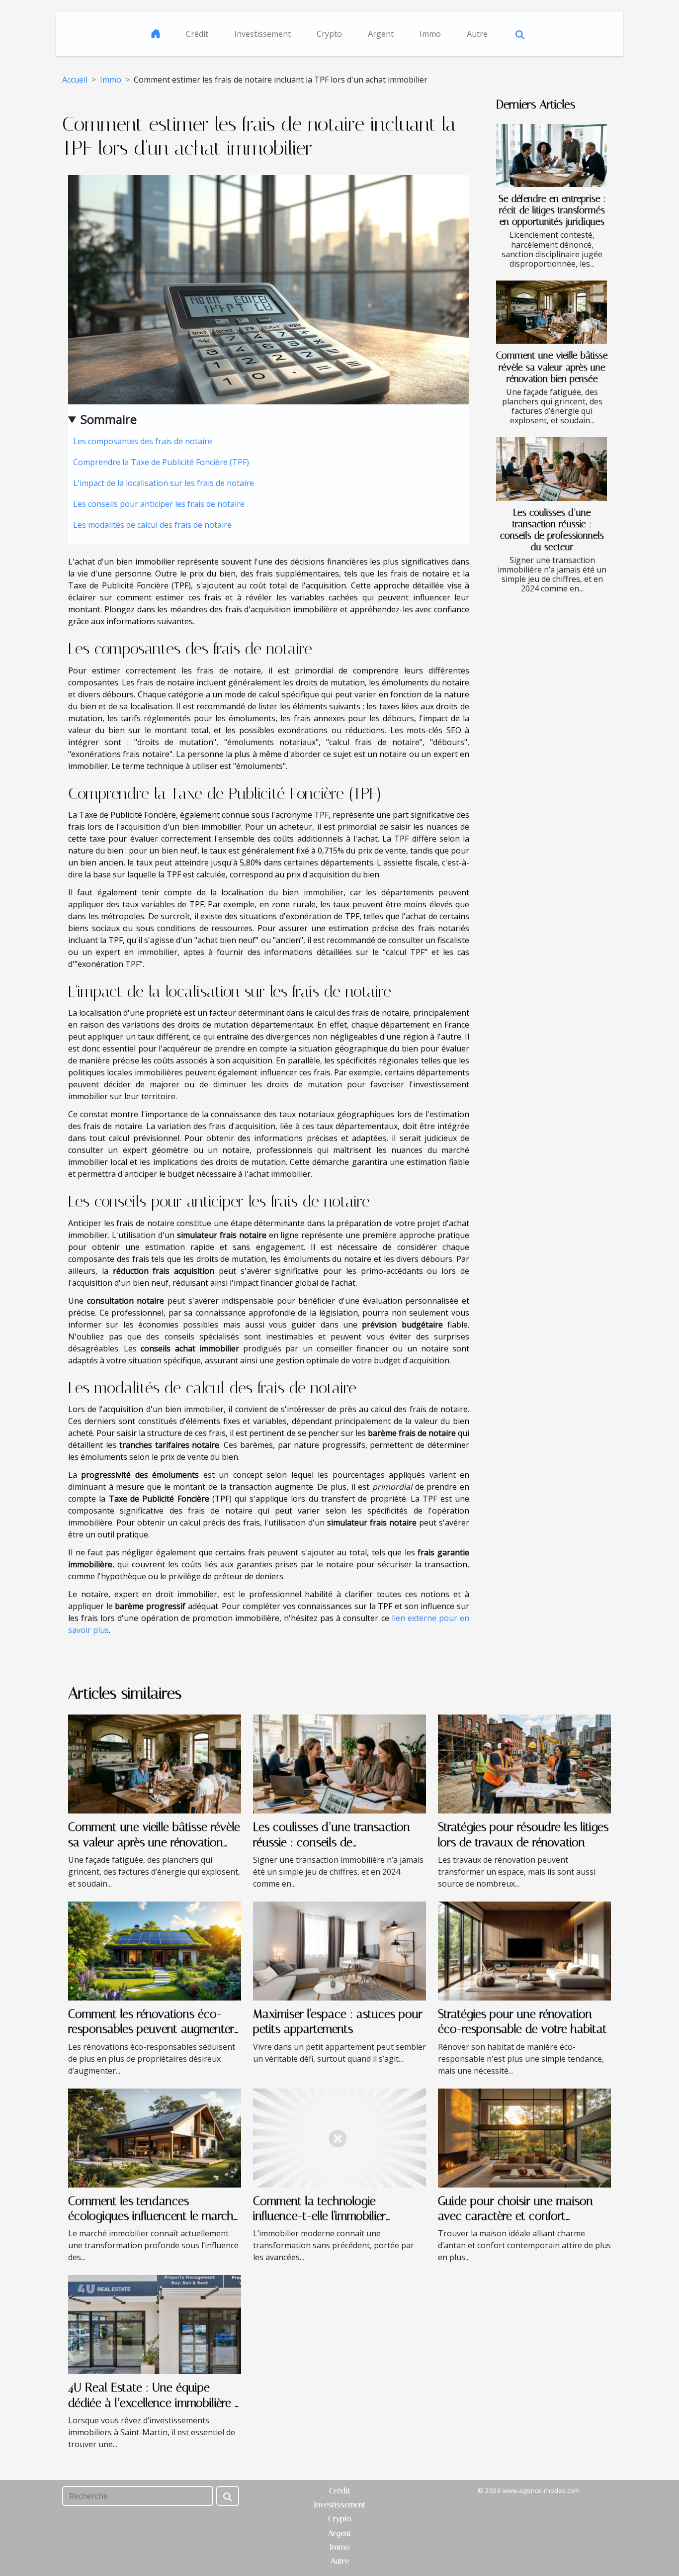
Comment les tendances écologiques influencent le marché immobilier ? (154, 2216)
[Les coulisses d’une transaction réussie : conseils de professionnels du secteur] (552, 469)
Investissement (262, 34)
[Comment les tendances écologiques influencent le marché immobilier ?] (155, 2137)
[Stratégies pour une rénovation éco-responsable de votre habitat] (524, 1950)
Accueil (75, 80)
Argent (381, 34)
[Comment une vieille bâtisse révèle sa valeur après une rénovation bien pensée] (552, 312)
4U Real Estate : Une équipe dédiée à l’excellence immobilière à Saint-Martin (155, 2403)
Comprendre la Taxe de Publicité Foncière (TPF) (161, 462)
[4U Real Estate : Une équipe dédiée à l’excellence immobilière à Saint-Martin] (155, 2324)
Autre (477, 34)
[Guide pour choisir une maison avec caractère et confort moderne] (524, 2137)
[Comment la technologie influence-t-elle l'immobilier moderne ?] (339, 2137)
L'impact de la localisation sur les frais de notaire (164, 483)
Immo (430, 34)
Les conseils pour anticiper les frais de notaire (159, 504)
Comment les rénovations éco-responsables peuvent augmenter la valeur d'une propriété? (151, 2029)
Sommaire (109, 419)
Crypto (329, 34)
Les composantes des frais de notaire (143, 441)
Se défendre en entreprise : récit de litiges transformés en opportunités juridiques (552, 210)
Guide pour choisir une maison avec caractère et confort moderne (515, 2216)
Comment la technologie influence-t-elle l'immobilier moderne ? (319, 2216)
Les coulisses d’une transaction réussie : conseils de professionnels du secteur (552, 530)
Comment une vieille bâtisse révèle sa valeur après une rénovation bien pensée (552, 367)
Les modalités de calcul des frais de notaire (152, 525)
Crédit (197, 34)
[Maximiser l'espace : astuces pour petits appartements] (339, 1950)
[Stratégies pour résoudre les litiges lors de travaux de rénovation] (524, 1763)
